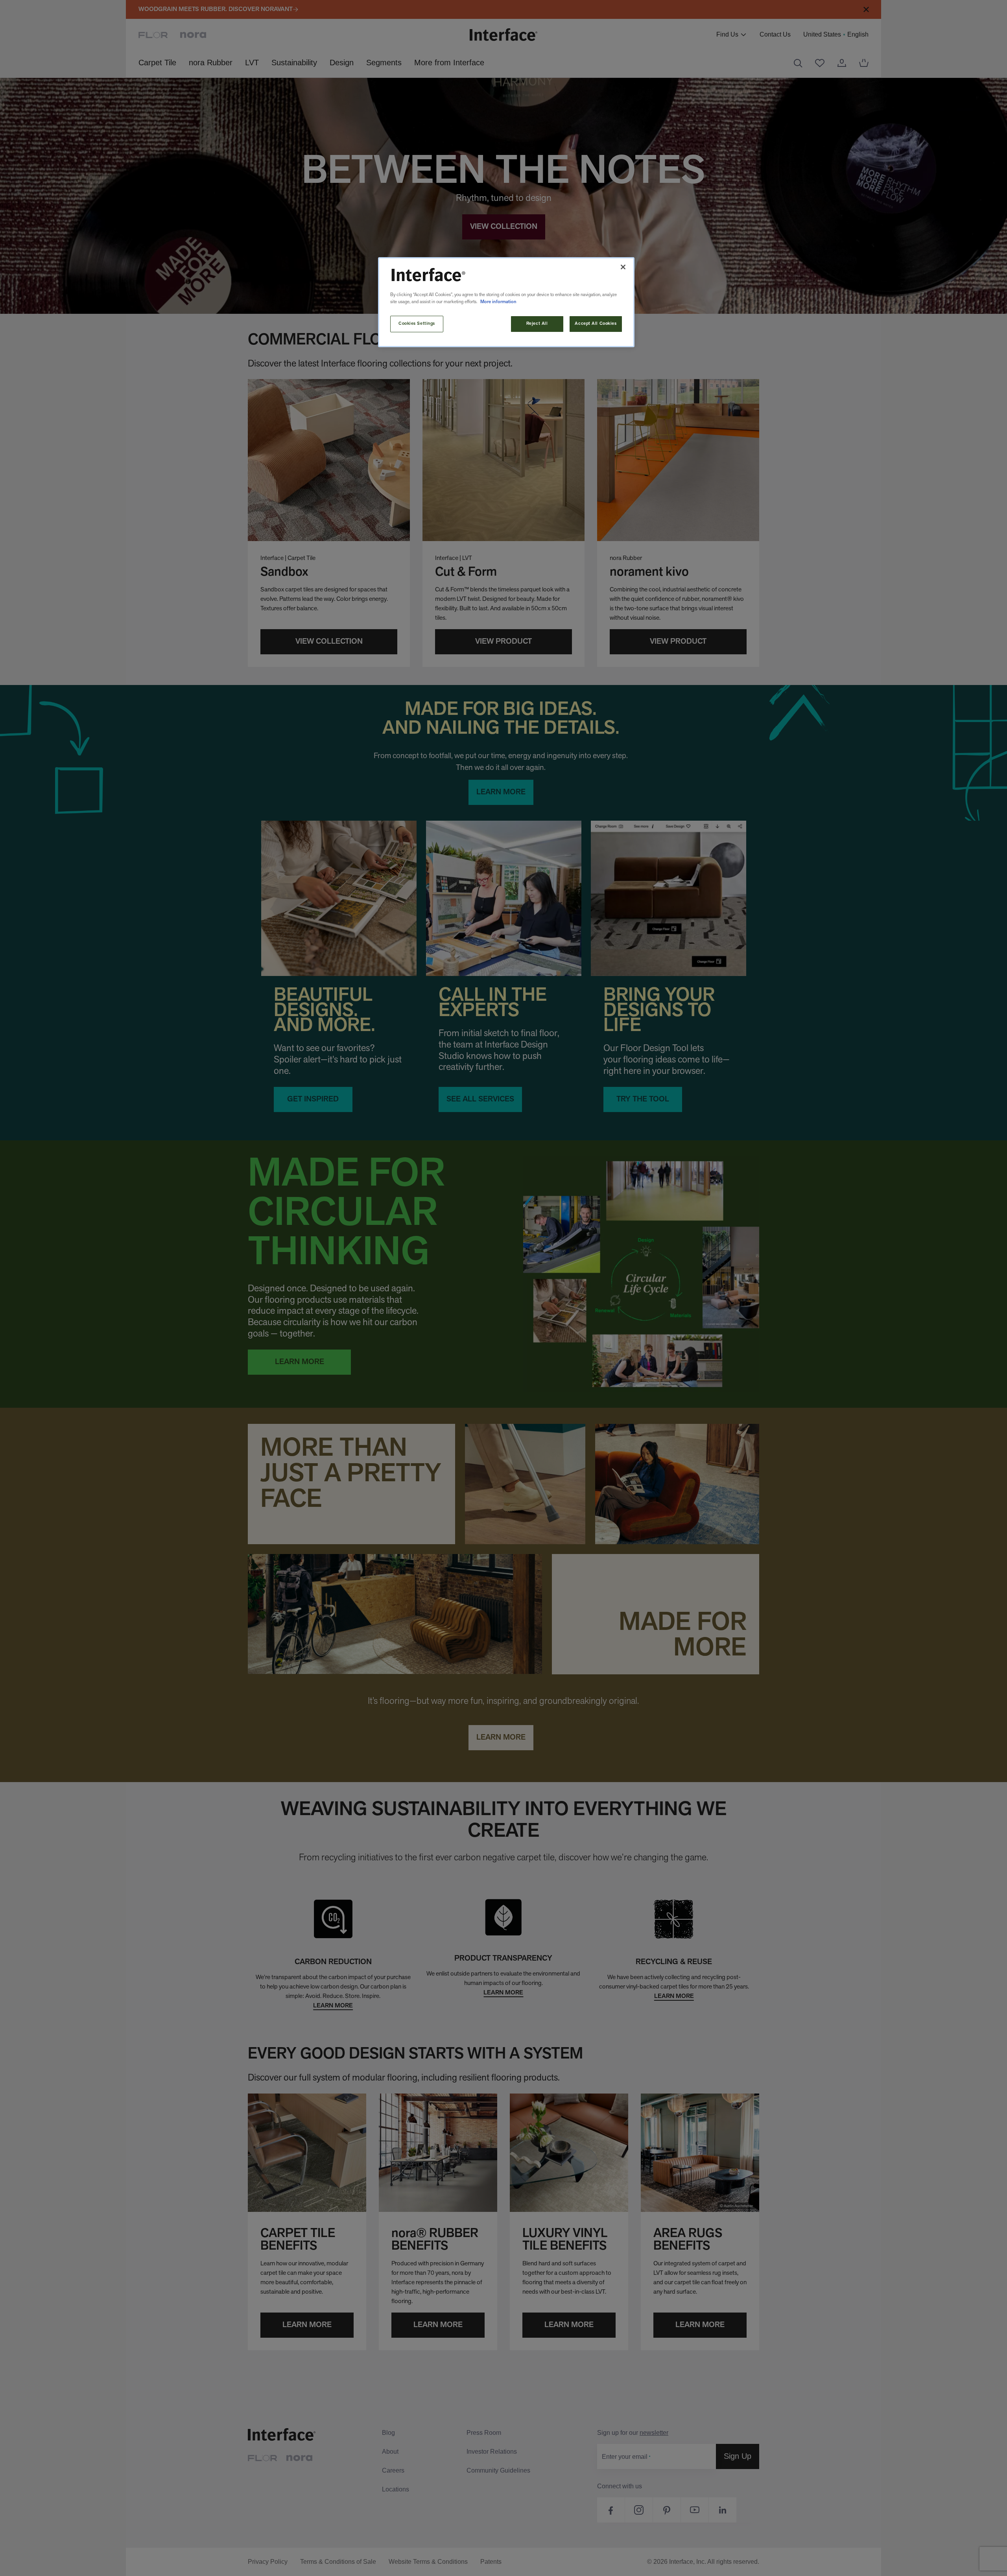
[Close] (623, 267)
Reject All (537, 324)
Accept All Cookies (596, 324)
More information (498, 302)
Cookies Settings (417, 324)
